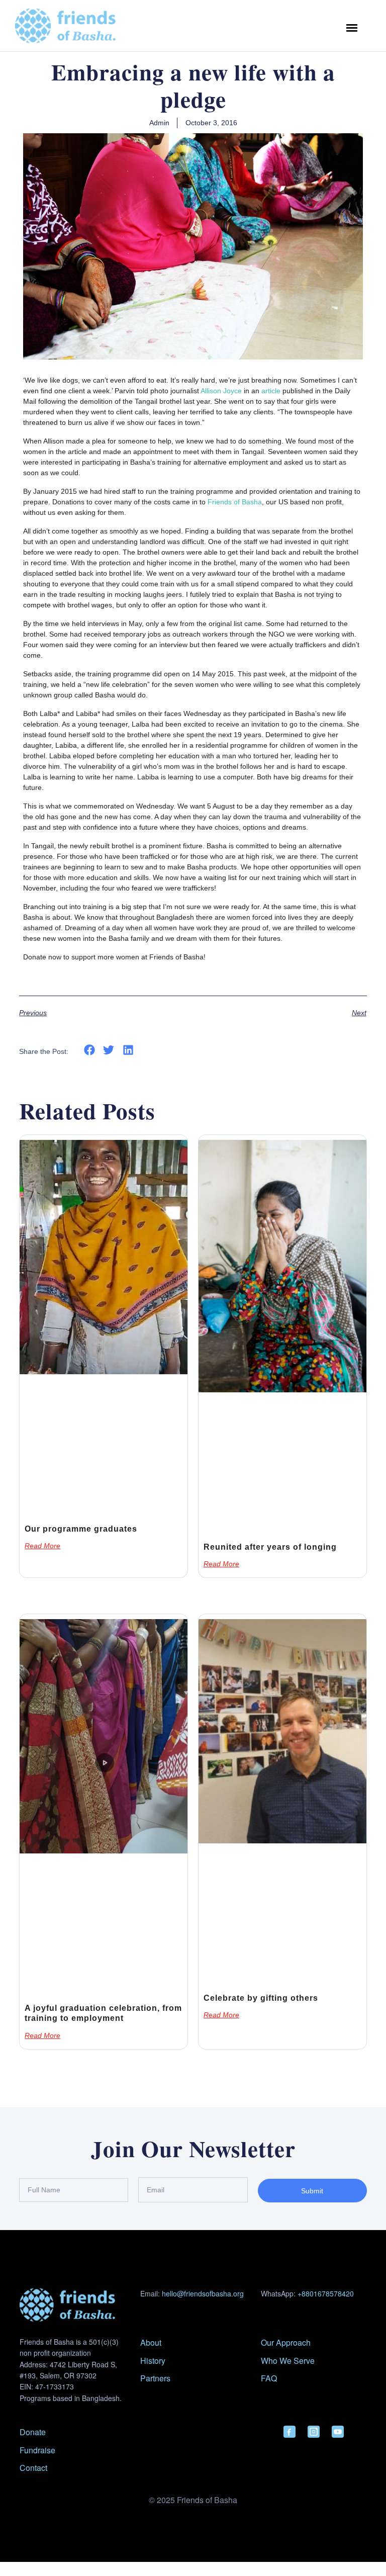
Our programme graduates (81, 1529)
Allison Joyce (221, 391)
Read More (42, 1546)
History (153, 2361)
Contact (33, 2468)
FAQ (269, 2378)
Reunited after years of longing (270, 1547)
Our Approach (286, 2342)
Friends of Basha (235, 502)
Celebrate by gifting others (261, 1998)
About (151, 2342)
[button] (89, 1050)
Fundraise (37, 2450)
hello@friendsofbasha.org (203, 2293)
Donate (33, 2432)
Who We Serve (288, 2361)
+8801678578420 (326, 2293)
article (271, 391)
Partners (155, 2378)
